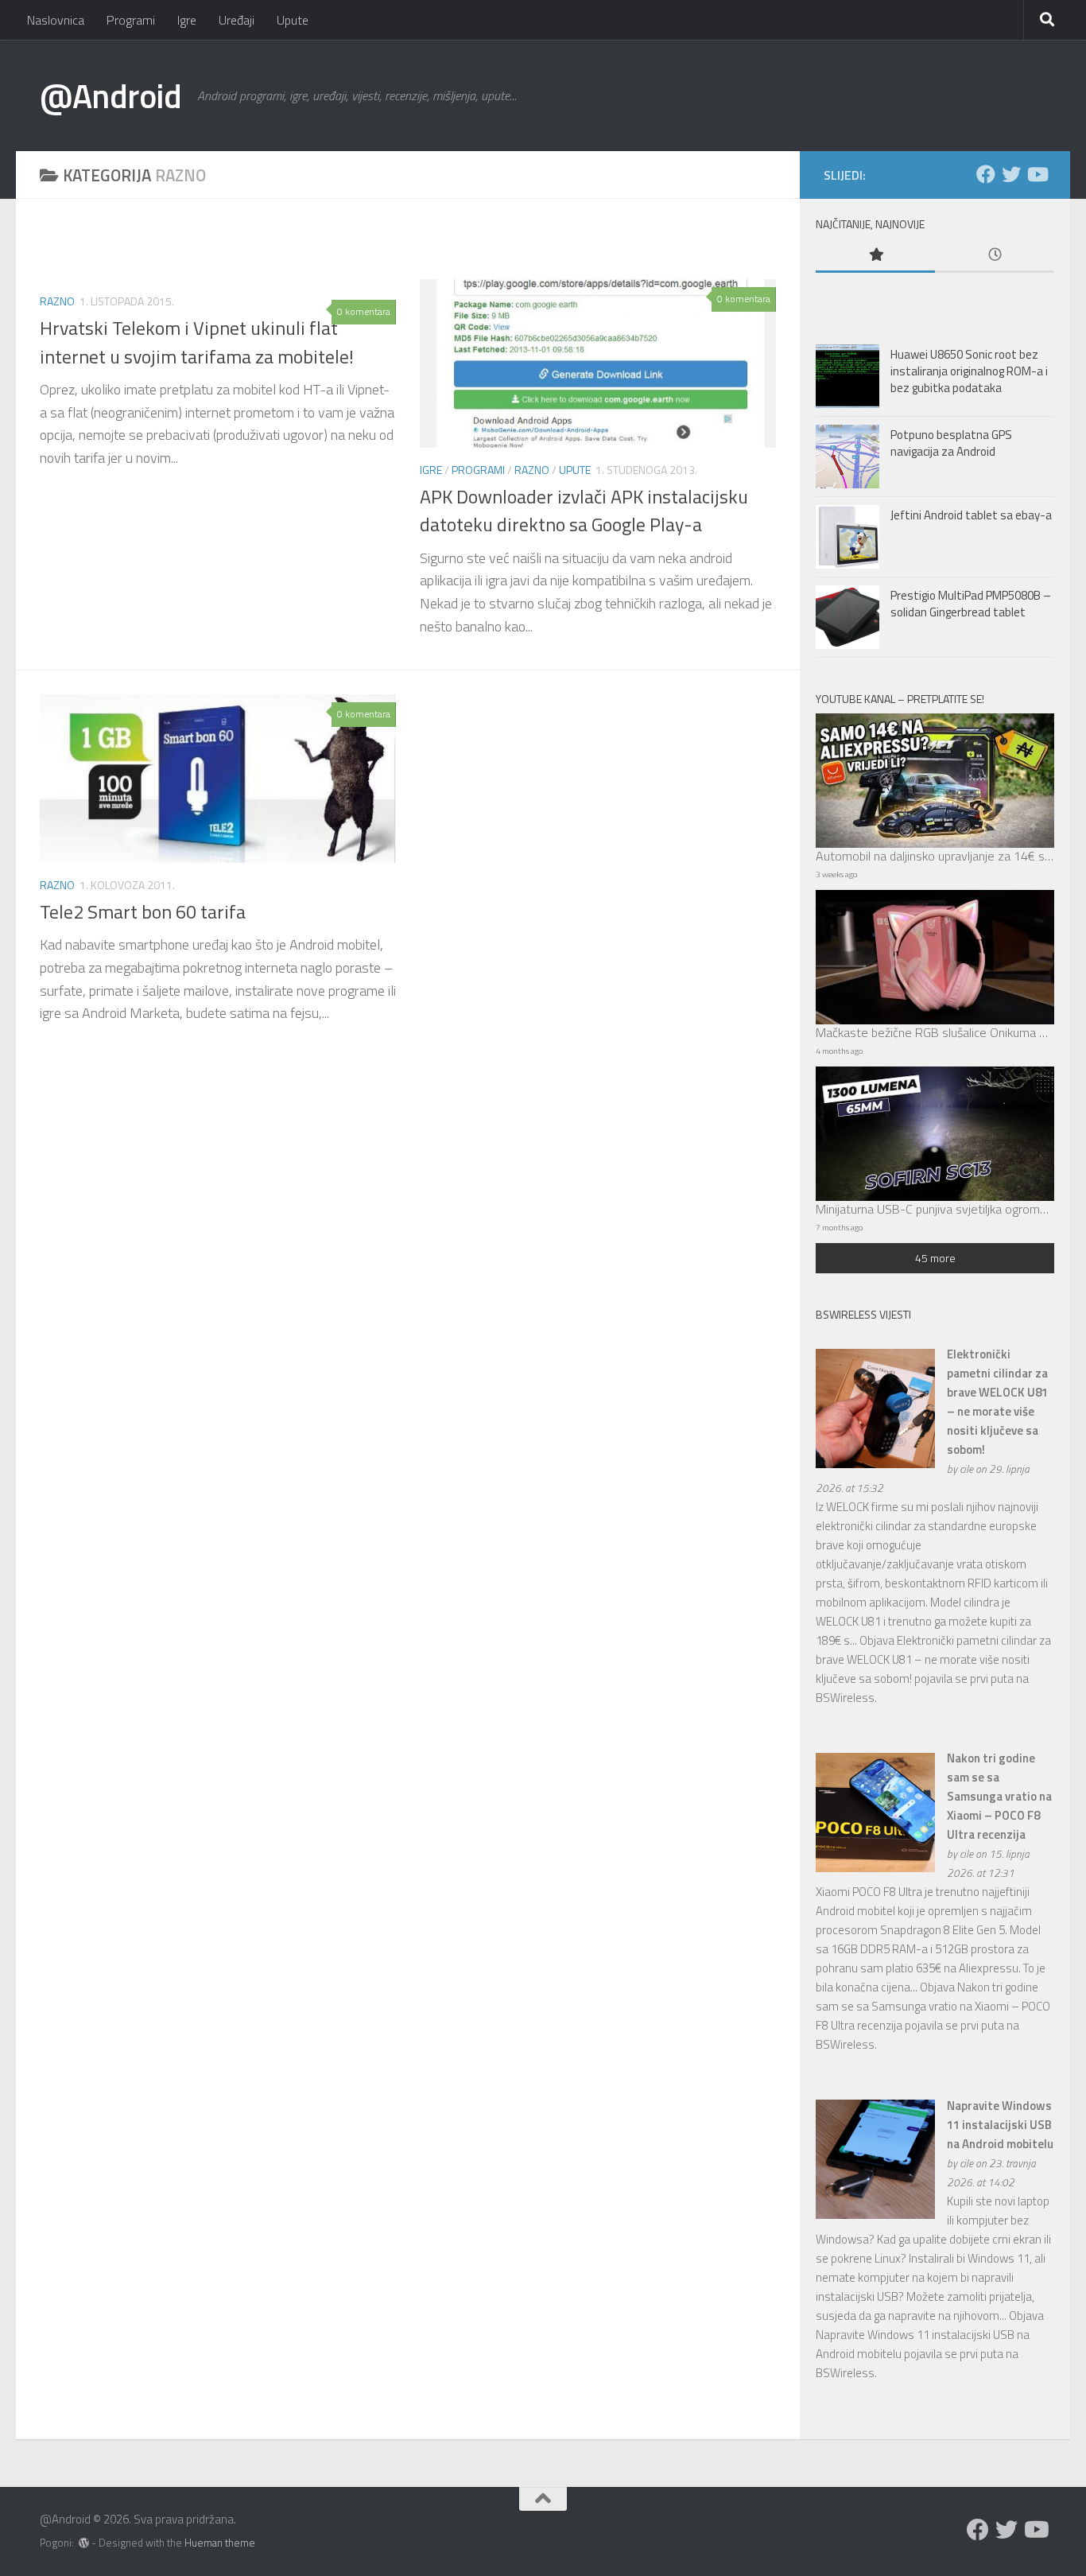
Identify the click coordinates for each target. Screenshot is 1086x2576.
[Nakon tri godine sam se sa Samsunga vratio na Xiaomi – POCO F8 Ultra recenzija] (875, 1868)
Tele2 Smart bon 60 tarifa (143, 911)
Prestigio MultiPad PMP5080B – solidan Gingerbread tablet (971, 604)
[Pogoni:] (84, 2543)
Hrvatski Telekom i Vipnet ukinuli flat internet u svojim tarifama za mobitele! (197, 342)
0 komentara (364, 311)
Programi (131, 20)
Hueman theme (220, 2543)
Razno (57, 301)
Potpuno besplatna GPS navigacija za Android (951, 443)
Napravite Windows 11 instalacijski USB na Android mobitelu (1000, 2125)
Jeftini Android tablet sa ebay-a (971, 515)
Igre (187, 20)
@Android (111, 95)
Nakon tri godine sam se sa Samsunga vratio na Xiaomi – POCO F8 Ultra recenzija (999, 1796)
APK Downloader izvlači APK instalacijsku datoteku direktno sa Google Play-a (584, 510)
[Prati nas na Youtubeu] (1037, 174)
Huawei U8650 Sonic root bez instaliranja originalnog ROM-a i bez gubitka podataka (969, 371)
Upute (293, 20)
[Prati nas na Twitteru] (1011, 174)
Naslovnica (56, 20)
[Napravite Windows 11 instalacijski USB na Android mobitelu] (875, 2215)
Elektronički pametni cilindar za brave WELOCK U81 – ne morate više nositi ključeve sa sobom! (997, 1402)
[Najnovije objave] (995, 256)
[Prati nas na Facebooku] (986, 174)
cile (966, 1469)
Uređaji (237, 20)
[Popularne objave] (875, 256)
